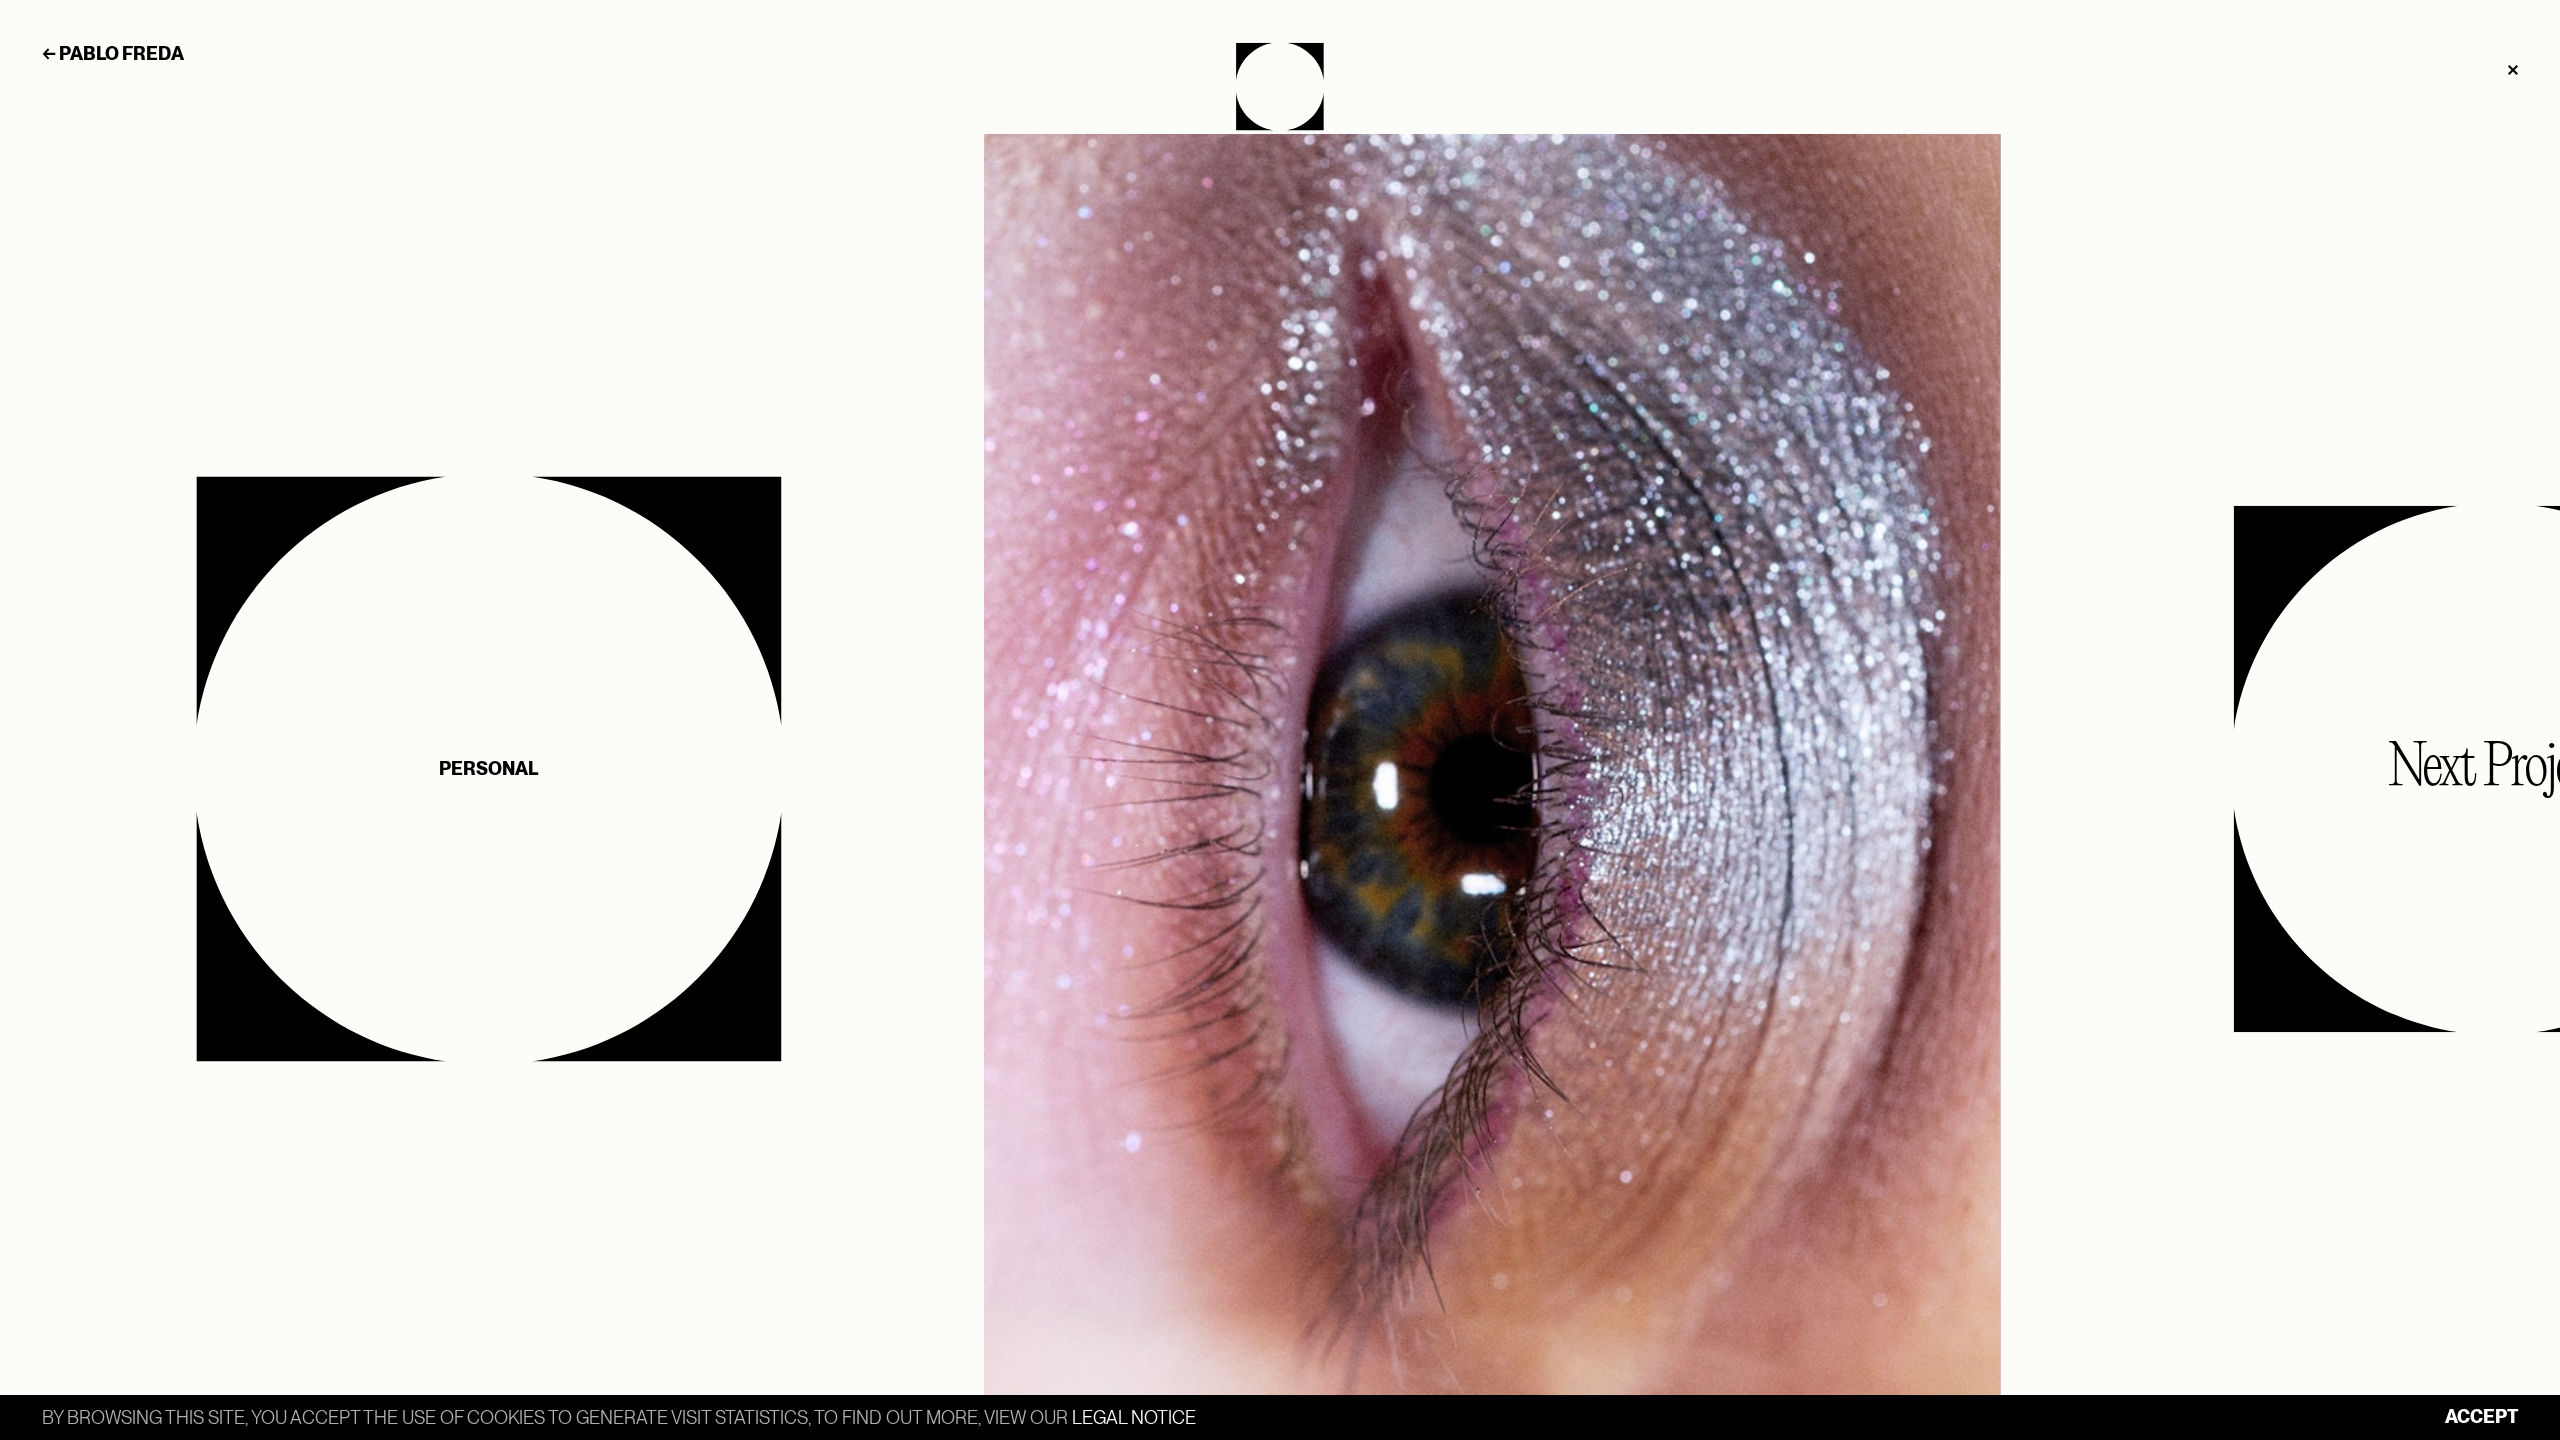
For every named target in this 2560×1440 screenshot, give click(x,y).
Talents (1280, 86)
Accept (2481, 1416)
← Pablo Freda (113, 53)
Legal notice (1134, 1417)
